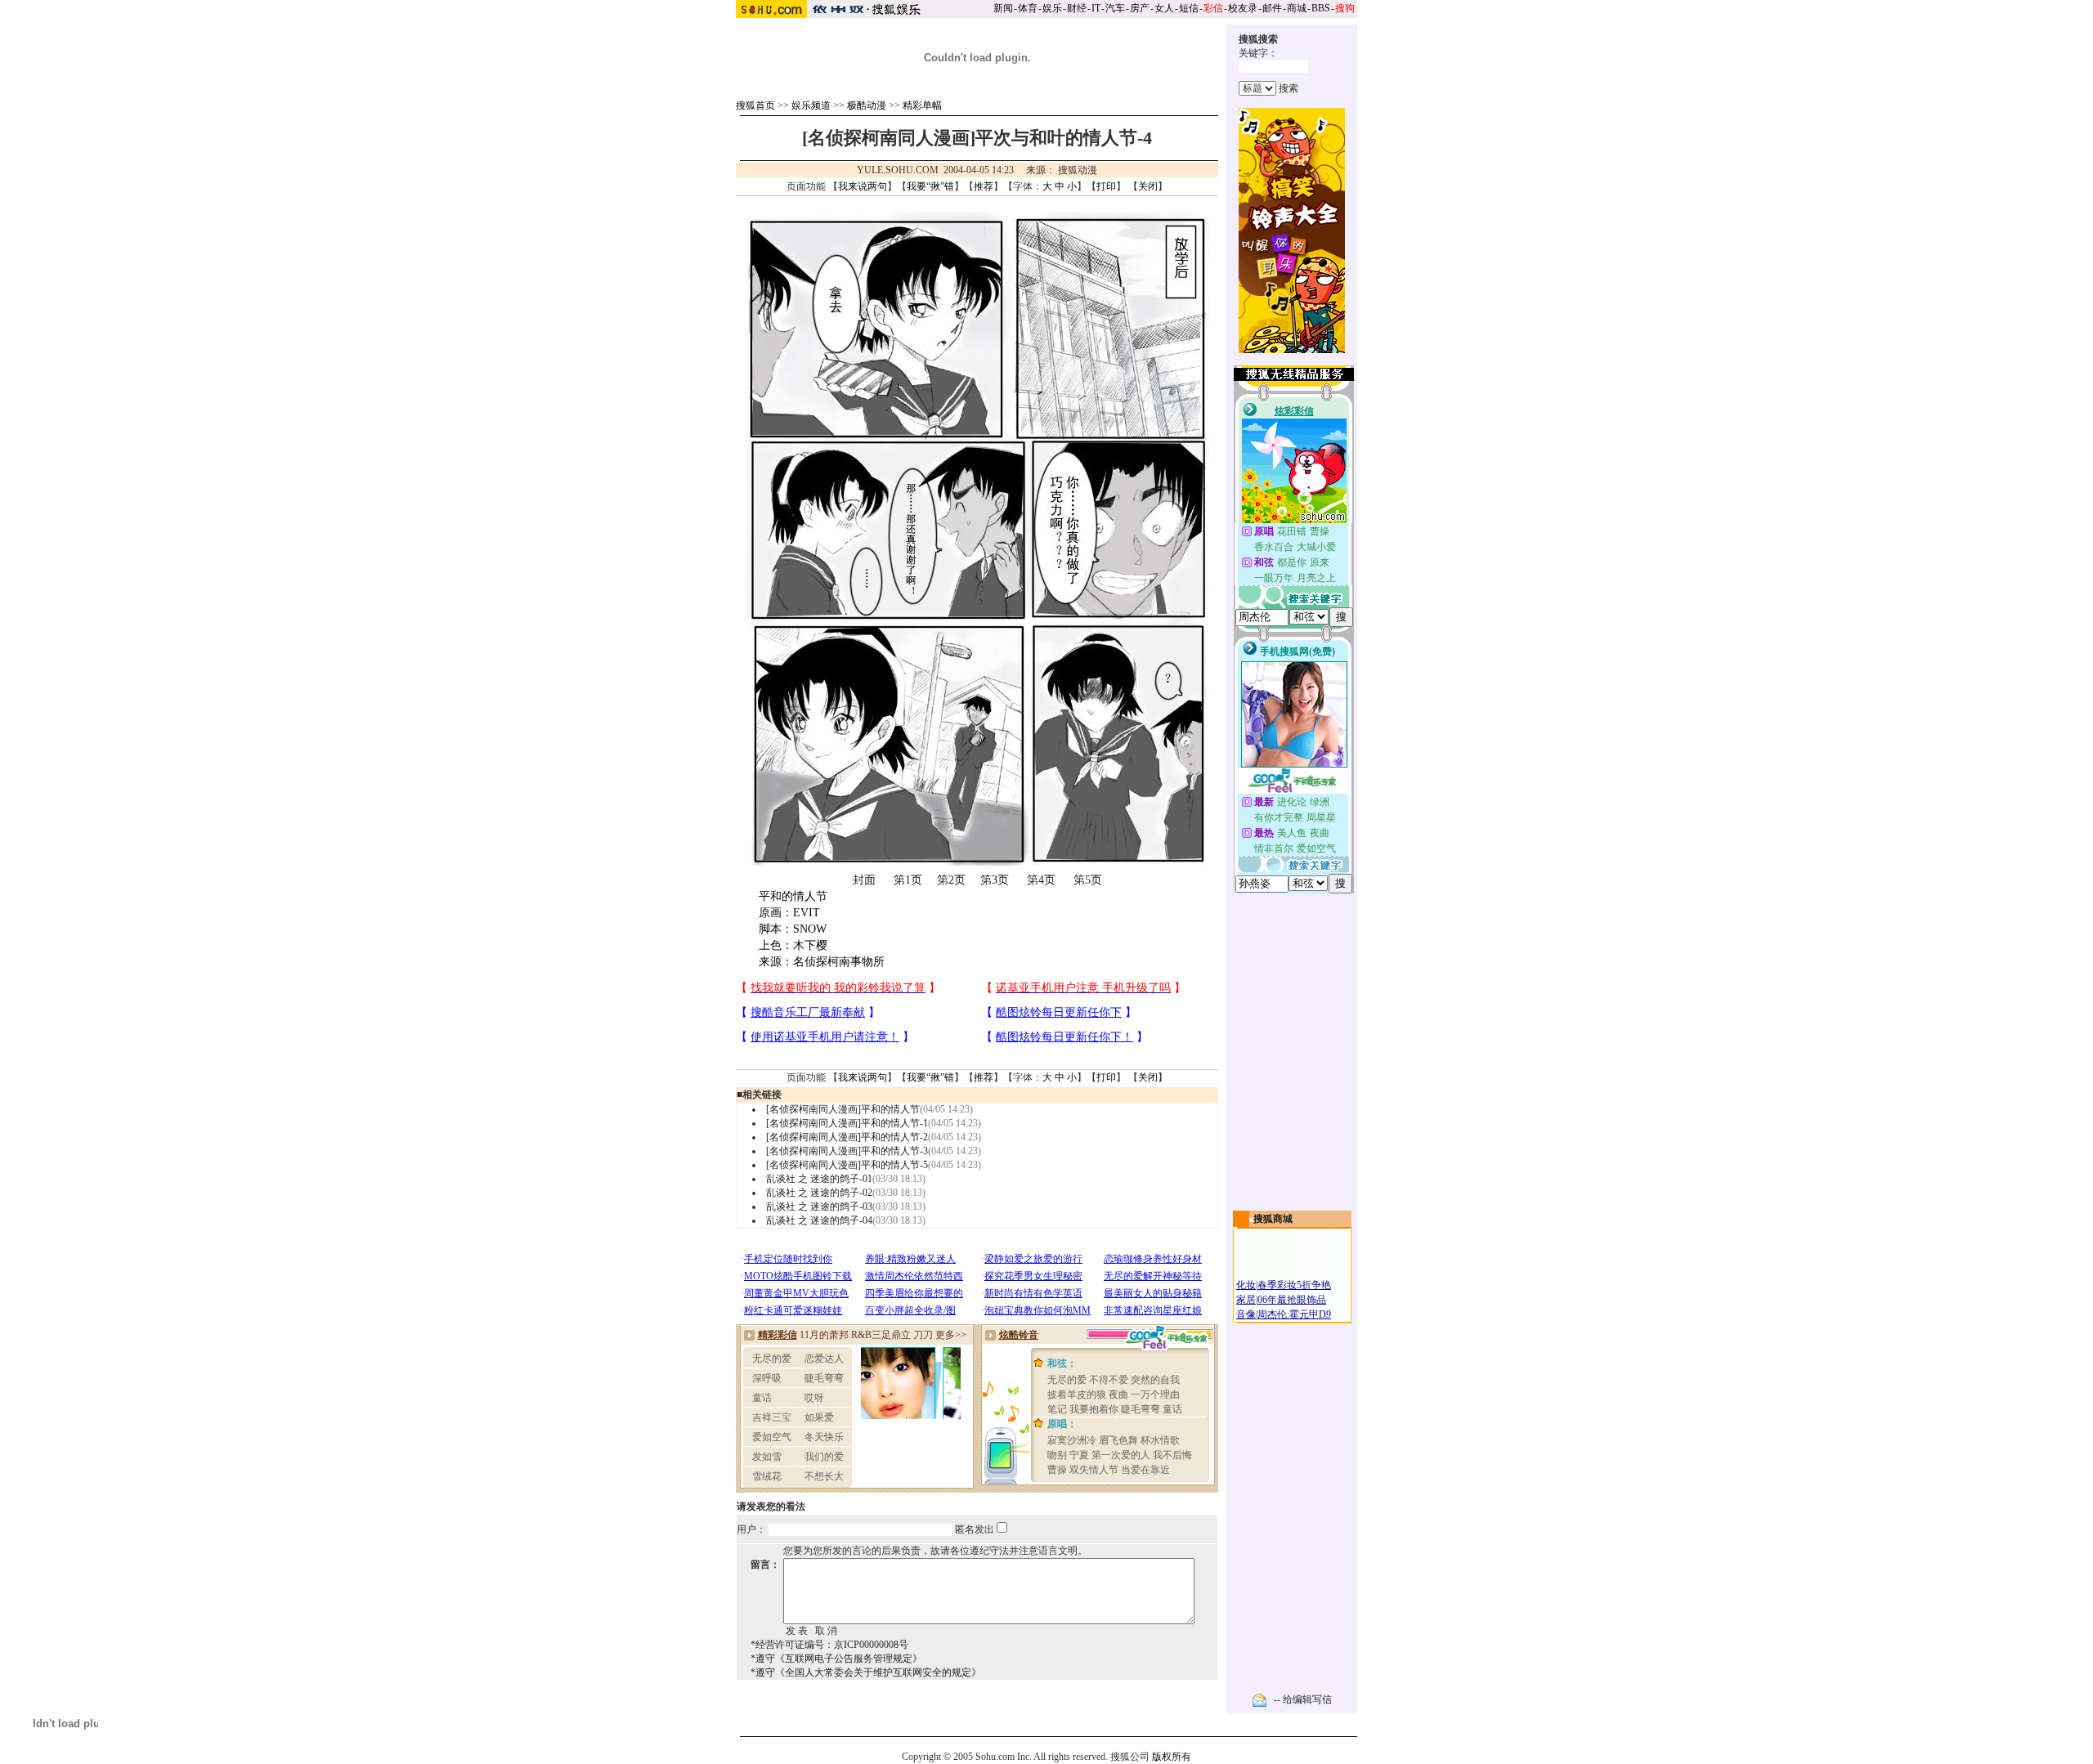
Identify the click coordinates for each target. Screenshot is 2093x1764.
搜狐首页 (755, 105)
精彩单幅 (922, 105)
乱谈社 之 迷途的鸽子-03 (819, 1207)
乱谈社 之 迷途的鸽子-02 (819, 1193)
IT (1096, 8)
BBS (1321, 8)
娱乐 (1052, 8)
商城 (1297, 8)
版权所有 (1172, 1757)
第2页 (951, 880)
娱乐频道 (811, 105)
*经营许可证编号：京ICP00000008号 (829, 1645)
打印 (1106, 186)
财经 (1077, 8)
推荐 (984, 186)
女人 (1164, 8)
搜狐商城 (1273, 1219)
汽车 (1115, 8)
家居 (1246, 1300)
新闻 (1003, 8)
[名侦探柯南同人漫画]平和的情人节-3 (847, 1151)
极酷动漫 (867, 105)
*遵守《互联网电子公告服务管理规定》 (836, 1659)
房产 (1140, 8)
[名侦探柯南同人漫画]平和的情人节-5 (847, 1165)
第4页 (1041, 880)
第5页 (1088, 880)
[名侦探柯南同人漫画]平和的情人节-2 (847, 1137)
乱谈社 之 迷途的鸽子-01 (819, 1179)
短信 (1189, 8)
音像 (1246, 1314)
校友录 (1243, 8)
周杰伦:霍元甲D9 (1294, 1314)
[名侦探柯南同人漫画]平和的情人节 (843, 1109)
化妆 (1246, 1285)
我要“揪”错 (930, 186)
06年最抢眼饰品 (1292, 1300)
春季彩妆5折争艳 (1294, 1285)
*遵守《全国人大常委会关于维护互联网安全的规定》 (866, 1672)
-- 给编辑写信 (1303, 1699)
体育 (1028, 8)
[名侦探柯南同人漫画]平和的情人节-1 (847, 1123)
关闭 (1148, 186)
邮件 (1272, 8)
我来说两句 (863, 186)
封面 (864, 880)
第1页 (908, 880)
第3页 (995, 880)
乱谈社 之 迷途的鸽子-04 (819, 1220)
